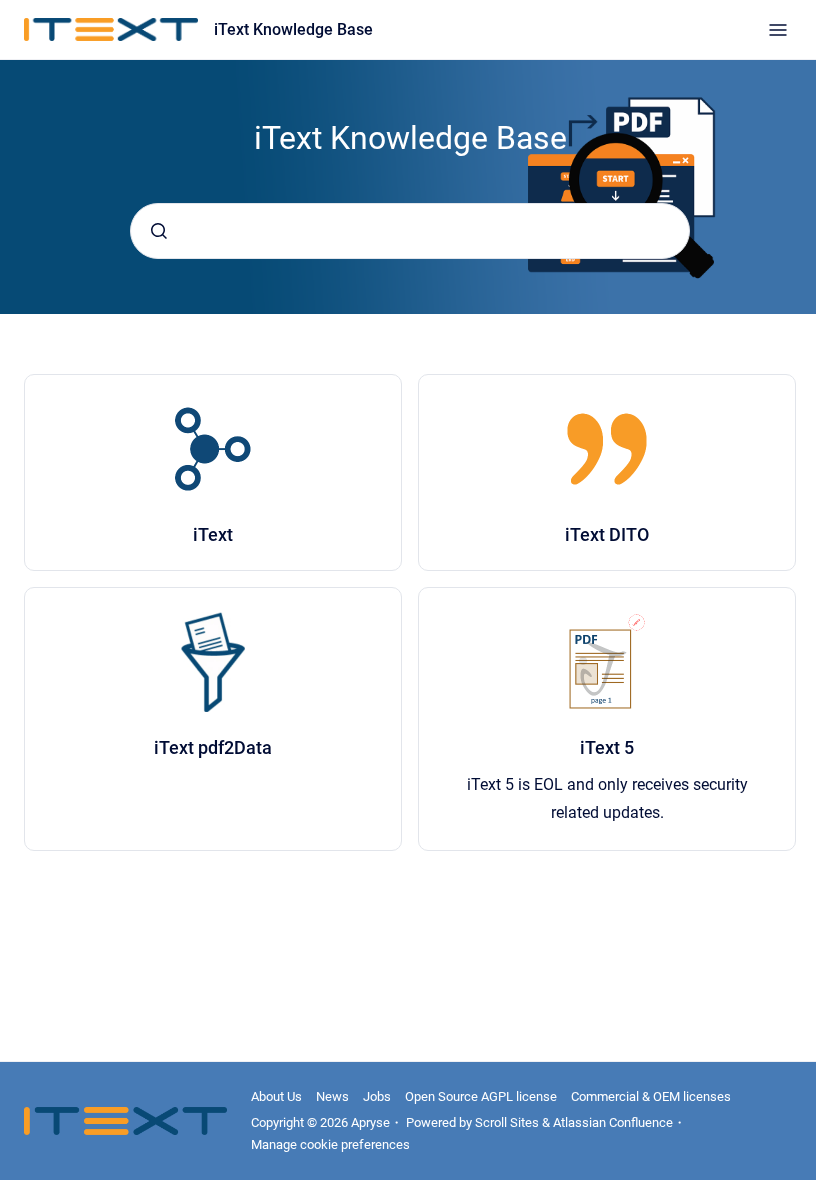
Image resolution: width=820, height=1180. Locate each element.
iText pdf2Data (213, 747)
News (332, 1096)
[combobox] (410, 231)
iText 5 (607, 747)
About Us (276, 1096)
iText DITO (607, 534)
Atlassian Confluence (613, 1122)
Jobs (377, 1096)
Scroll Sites (507, 1122)
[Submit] (159, 231)
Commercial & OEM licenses (651, 1096)
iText (213, 534)
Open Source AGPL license (481, 1096)
